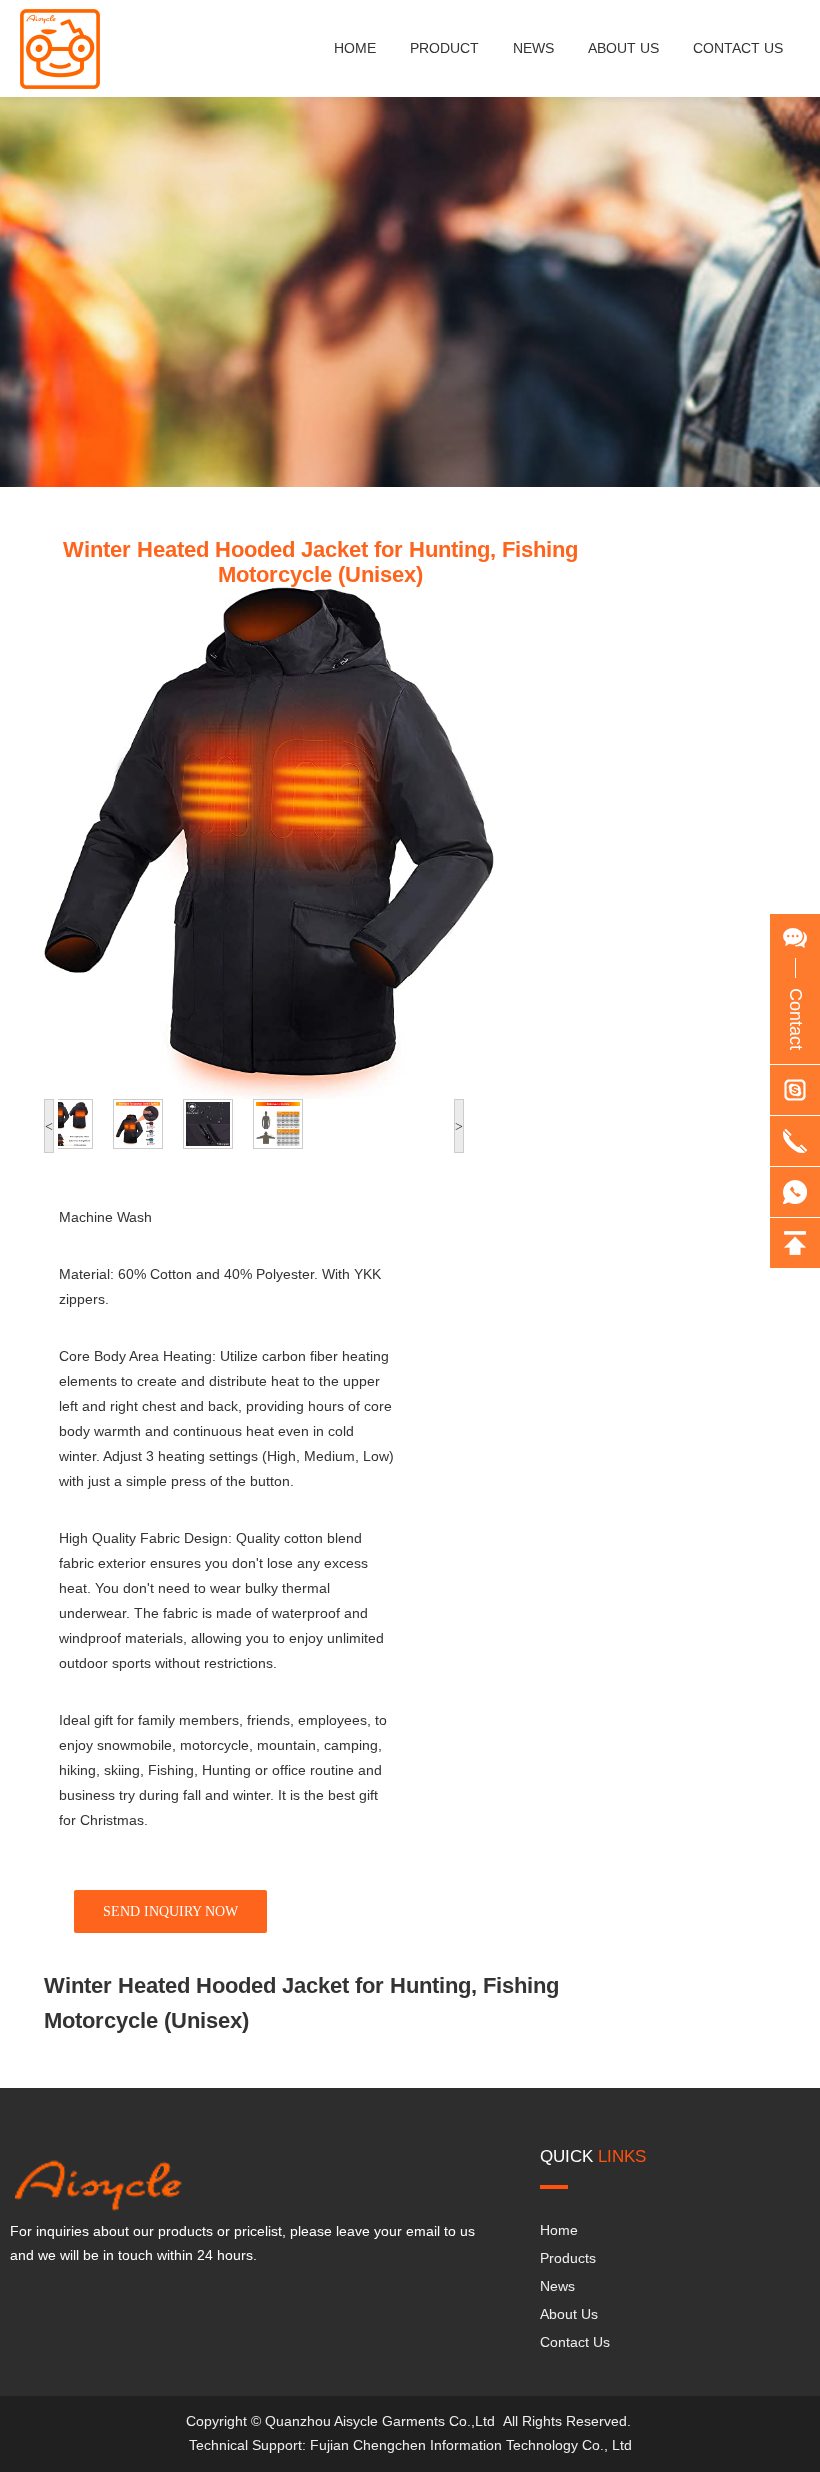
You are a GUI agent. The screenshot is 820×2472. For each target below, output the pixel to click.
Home (559, 2230)
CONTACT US (738, 48)
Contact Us (575, 2342)
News (557, 2286)
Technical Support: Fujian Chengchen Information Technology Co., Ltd (410, 2445)
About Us (569, 2314)
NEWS (533, 48)
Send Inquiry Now (170, 1911)
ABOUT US (623, 48)
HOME (355, 48)
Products (568, 2258)
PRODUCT (444, 48)
